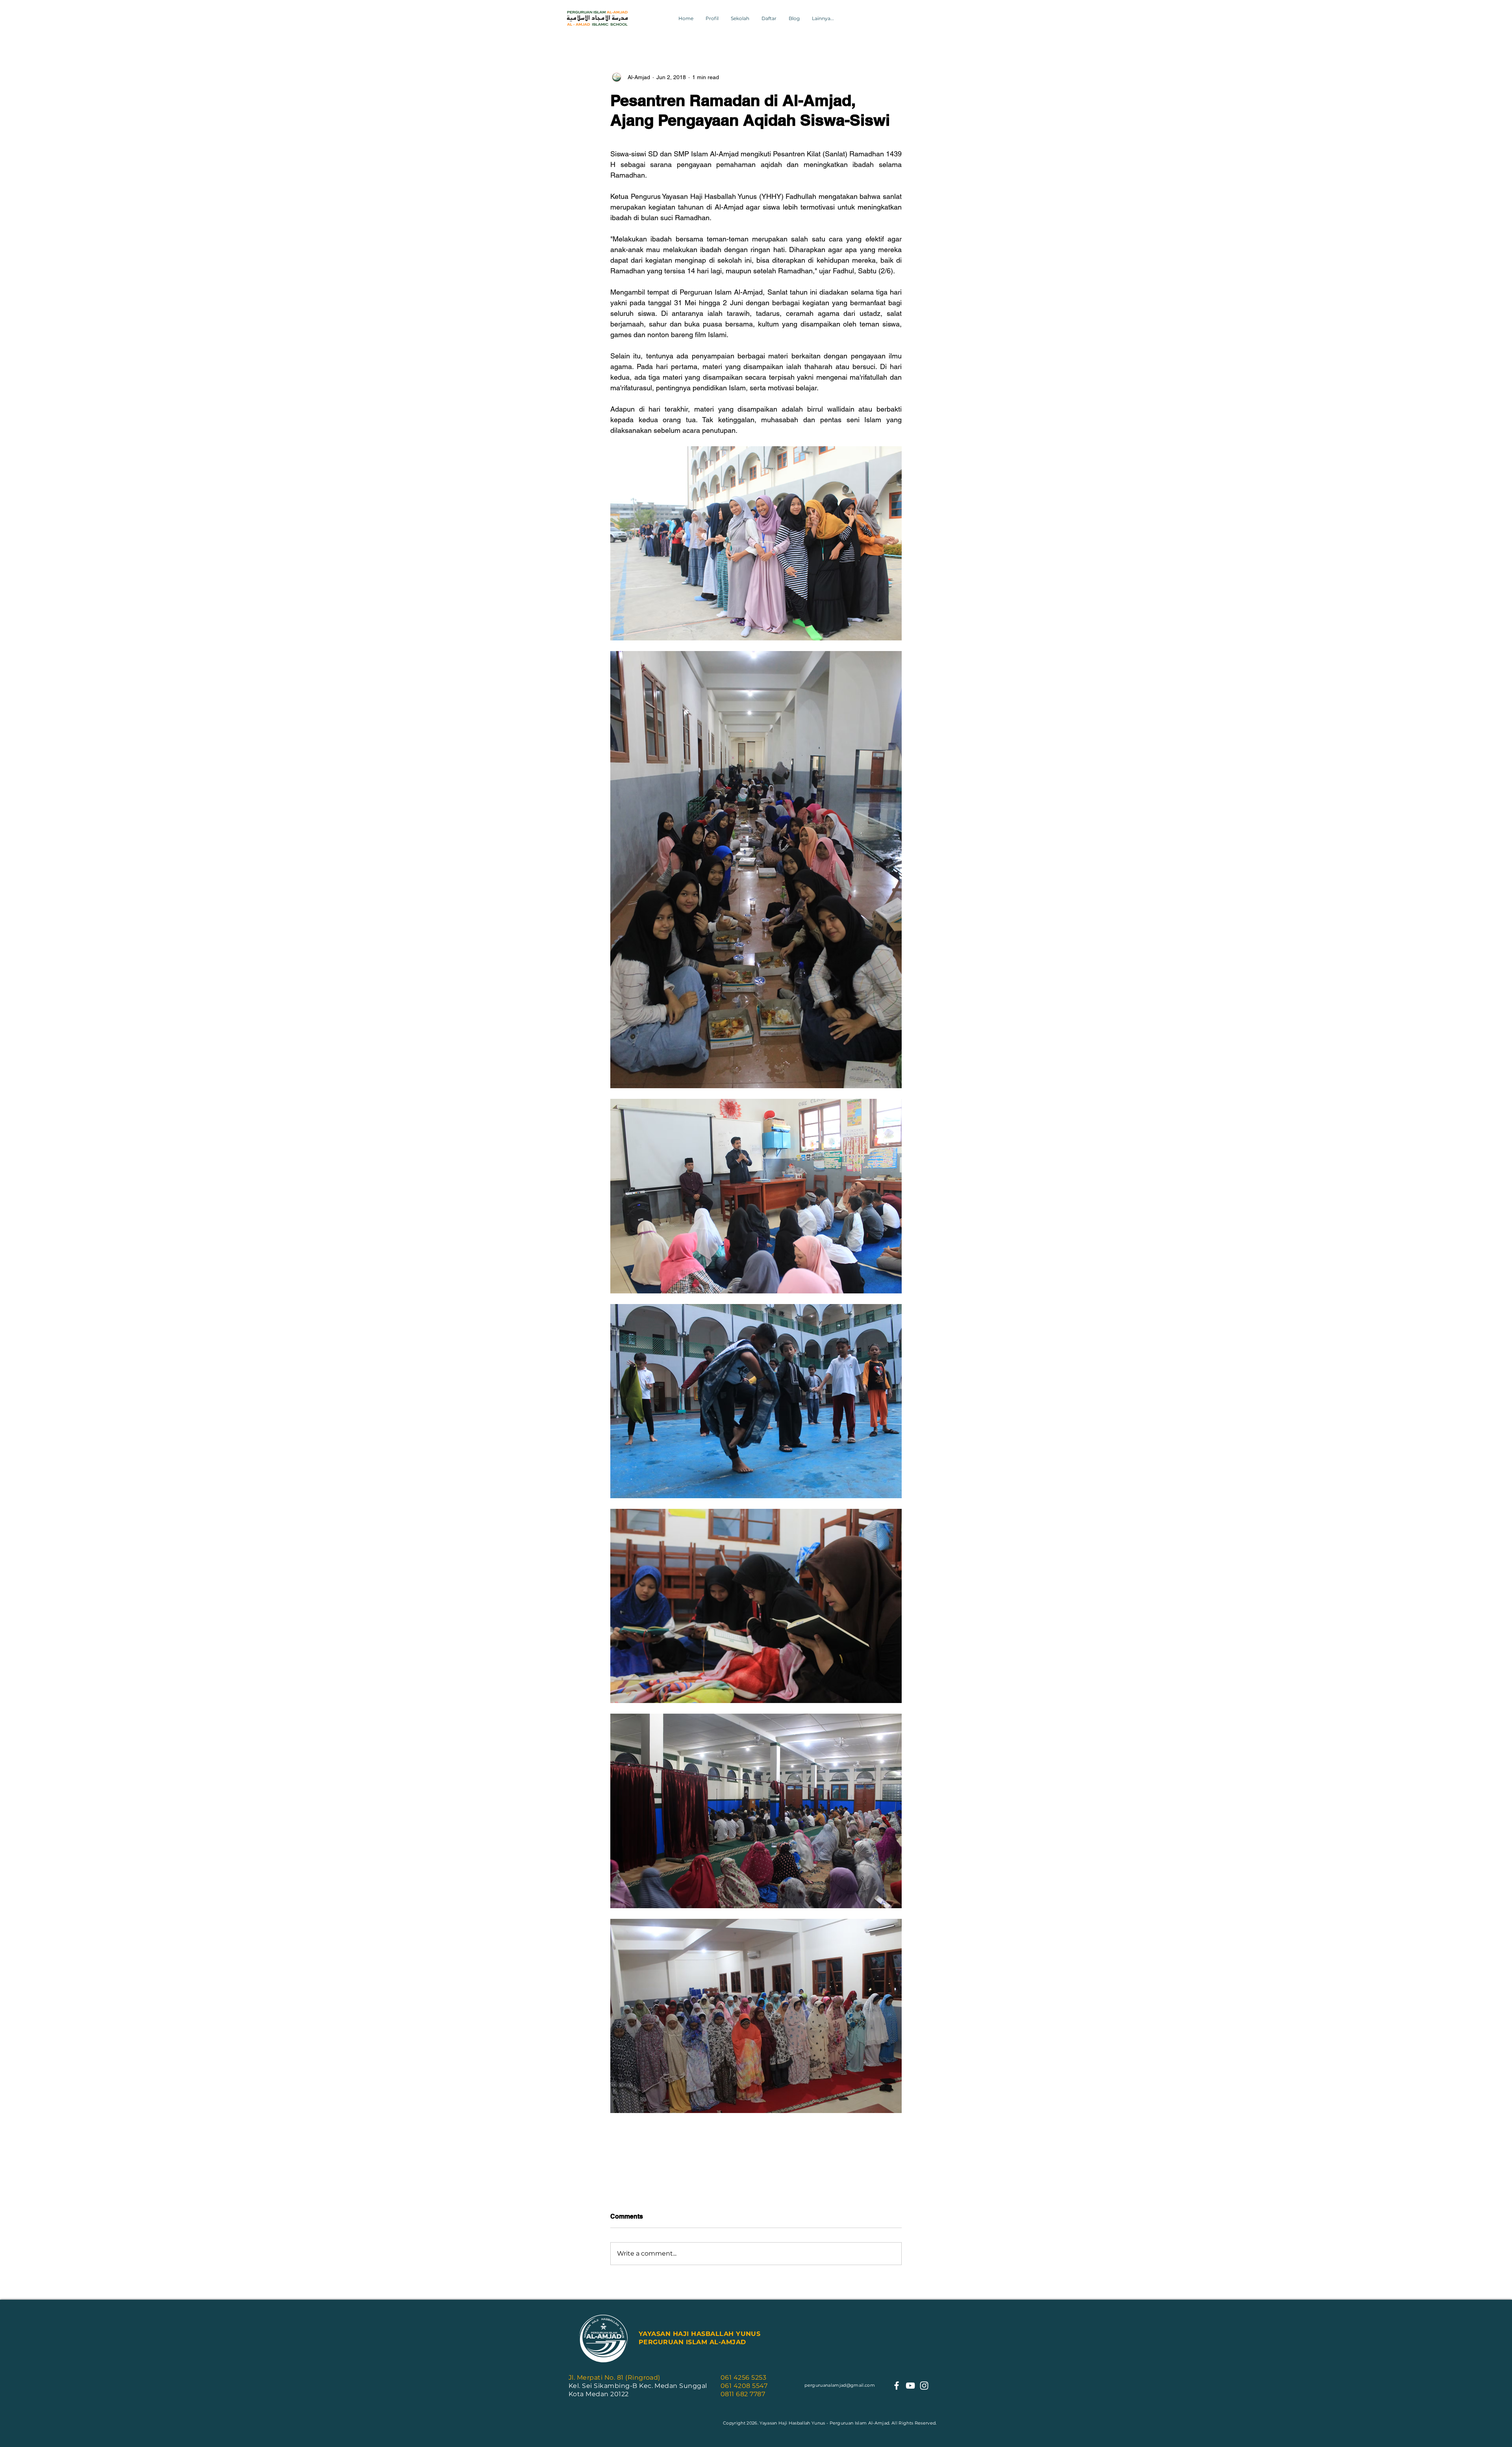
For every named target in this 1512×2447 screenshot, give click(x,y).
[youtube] (910, 2386)
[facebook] (897, 2386)
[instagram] (924, 2386)
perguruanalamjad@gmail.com (840, 2385)
